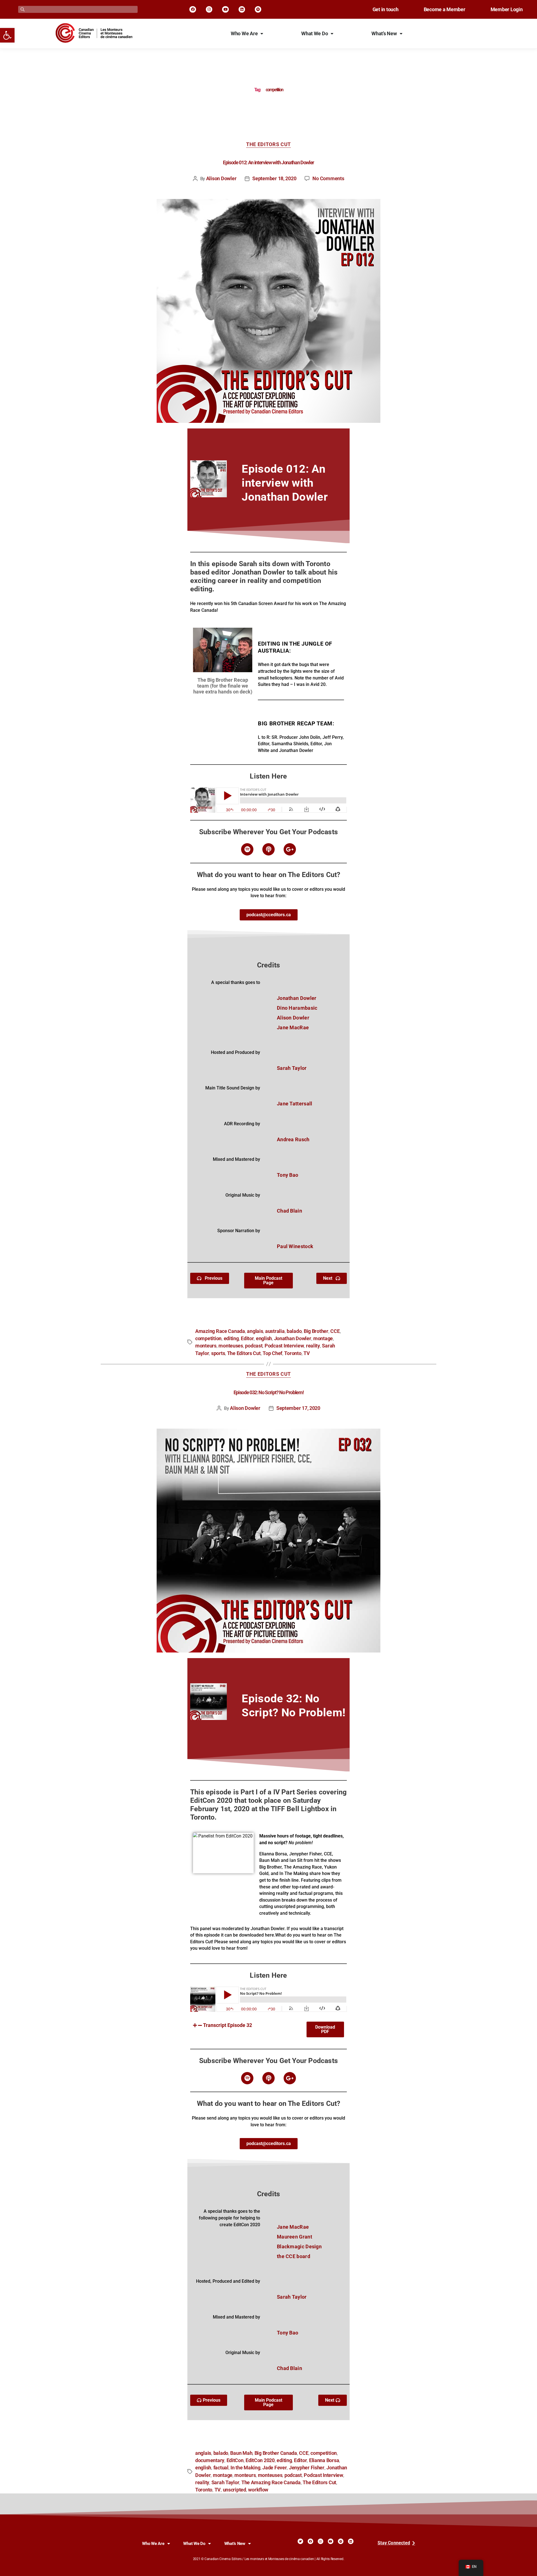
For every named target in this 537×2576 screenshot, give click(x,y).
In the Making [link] (245, 2468)
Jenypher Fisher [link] (307, 2468)
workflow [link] (258, 2490)
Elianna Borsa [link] (324, 2460)
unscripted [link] (235, 2490)
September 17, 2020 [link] (298, 1408)
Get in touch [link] (386, 10)
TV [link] (307, 1353)
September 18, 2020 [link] (274, 179)
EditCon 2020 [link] (260, 2460)
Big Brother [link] (316, 1331)
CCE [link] (335, 1331)
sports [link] (218, 1353)
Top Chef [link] (272, 1353)
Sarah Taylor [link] (225, 2483)
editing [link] (231, 1339)
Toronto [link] (293, 1353)
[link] (7, 35)
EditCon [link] (235, 2460)
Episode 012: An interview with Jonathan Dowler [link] (268, 163)
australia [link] (275, 1331)
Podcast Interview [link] (284, 1346)
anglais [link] (255, 1331)
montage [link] (323, 1339)
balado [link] (294, 1331)
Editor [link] (247, 1339)
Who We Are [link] (244, 34)
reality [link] (313, 1346)
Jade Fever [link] (275, 2468)
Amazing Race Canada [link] (220, 1331)
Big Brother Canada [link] (276, 2453)
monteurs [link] (206, 1346)
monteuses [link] (231, 1346)
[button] (247, 2025)
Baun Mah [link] (241, 2453)
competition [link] (208, 1339)
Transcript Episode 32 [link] (228, 2025)
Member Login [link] (507, 10)
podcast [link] (254, 1346)
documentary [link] (210, 2460)
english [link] (264, 1339)
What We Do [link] (315, 34)
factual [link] (221, 2468)
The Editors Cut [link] (268, 144)
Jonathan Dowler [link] (293, 1339)
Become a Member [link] (445, 10)
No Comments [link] (328, 179)
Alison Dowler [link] (221, 179)
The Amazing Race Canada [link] (271, 2483)
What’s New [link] (384, 34)
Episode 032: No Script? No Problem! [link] (268, 1393)
